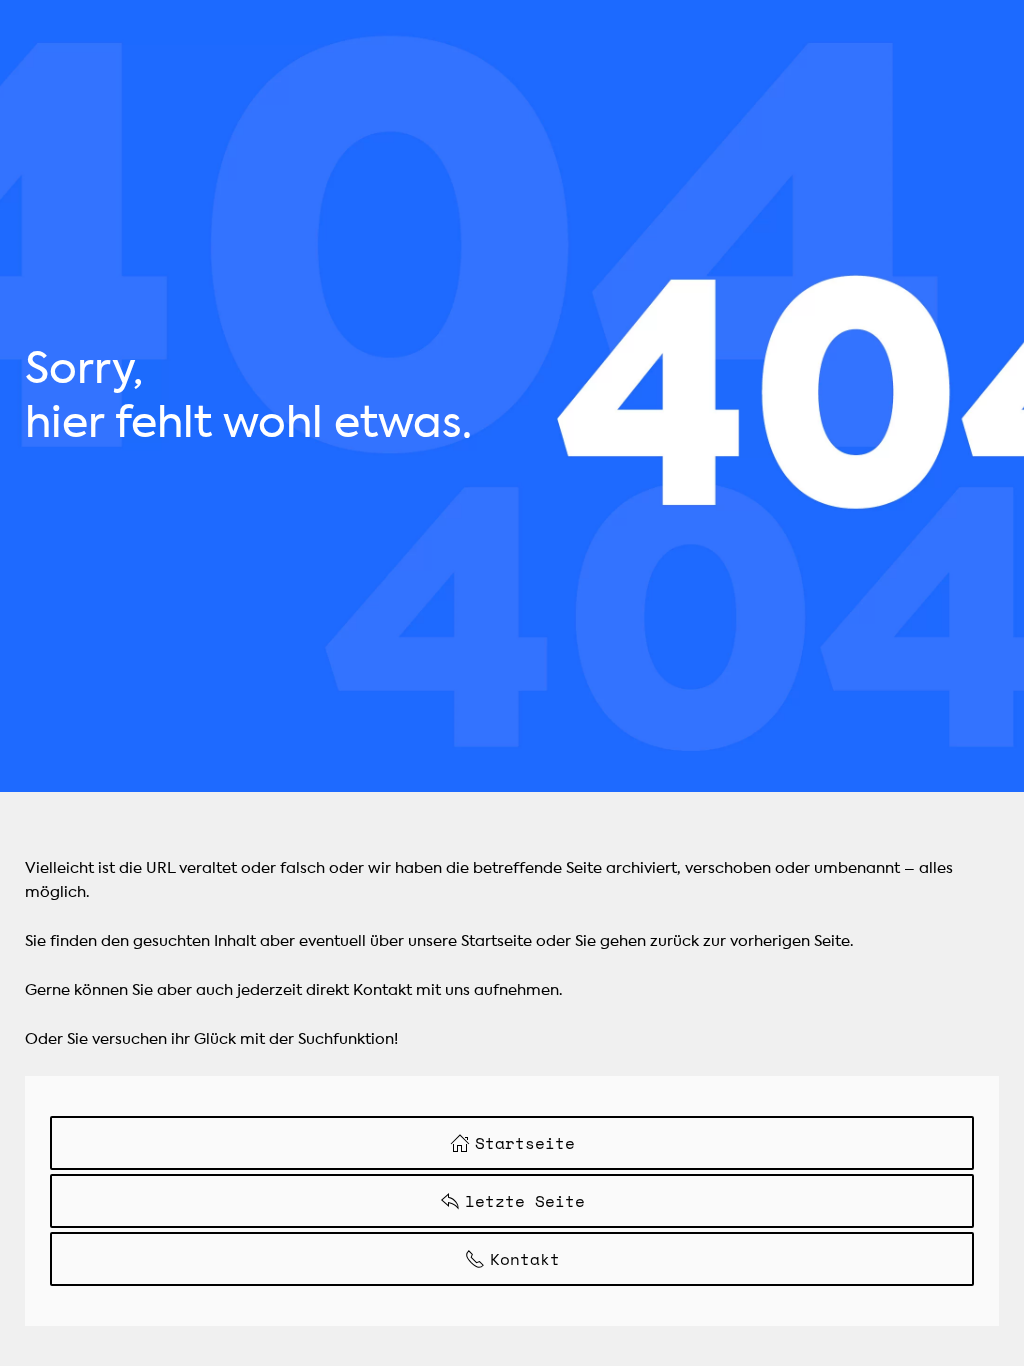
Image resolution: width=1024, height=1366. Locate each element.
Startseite (525, 1143)
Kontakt (525, 1259)
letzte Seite (525, 1201)
